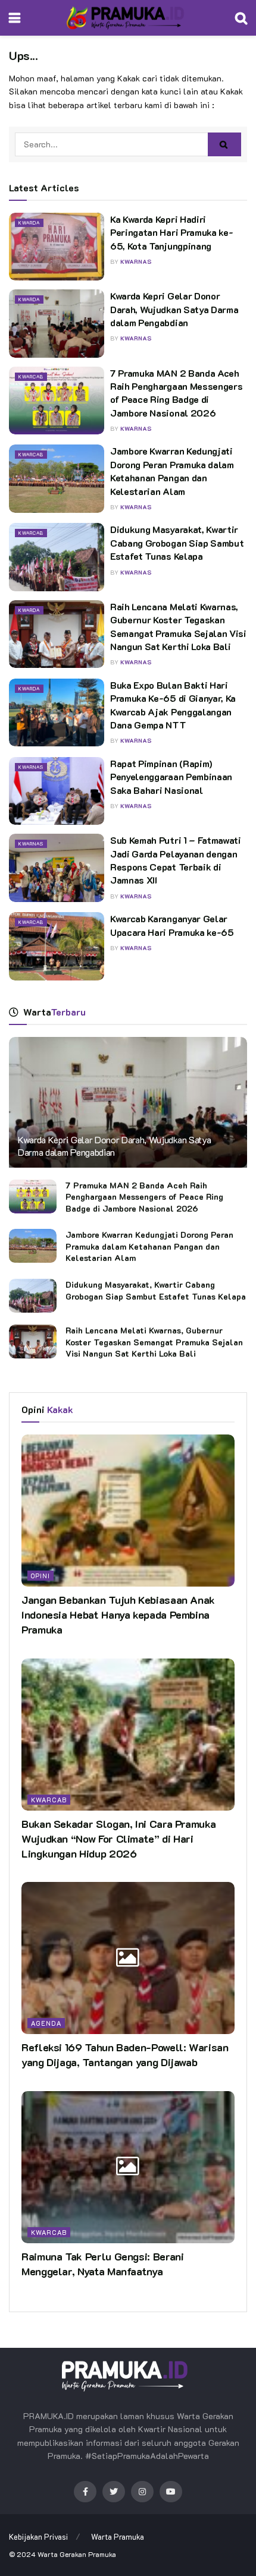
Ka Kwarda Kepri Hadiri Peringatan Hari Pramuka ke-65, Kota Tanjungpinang (171, 232)
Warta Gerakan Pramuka (77, 2554)
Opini (40, 1576)
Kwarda (29, 223)
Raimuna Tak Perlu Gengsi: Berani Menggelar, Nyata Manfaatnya (102, 2264)
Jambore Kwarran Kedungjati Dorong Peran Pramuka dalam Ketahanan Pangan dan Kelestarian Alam (172, 471)
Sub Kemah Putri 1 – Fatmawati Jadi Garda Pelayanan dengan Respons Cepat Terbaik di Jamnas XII (176, 860)
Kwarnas (31, 767)
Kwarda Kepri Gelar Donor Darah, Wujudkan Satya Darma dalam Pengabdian (174, 309)
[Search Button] (224, 144)
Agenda (46, 2023)
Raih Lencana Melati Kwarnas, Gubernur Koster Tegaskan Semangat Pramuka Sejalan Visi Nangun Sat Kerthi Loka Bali (178, 626)
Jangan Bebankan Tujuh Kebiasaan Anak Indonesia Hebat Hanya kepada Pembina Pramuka (118, 1615)
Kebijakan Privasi (38, 2536)
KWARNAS (136, 262)
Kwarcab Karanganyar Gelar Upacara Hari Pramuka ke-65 (172, 925)
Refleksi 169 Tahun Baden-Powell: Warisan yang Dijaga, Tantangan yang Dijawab (125, 2055)
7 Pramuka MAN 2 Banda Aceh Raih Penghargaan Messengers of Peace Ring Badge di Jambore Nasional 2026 (176, 393)
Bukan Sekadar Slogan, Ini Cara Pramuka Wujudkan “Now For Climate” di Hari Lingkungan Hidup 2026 (118, 1839)
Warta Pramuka (118, 2536)
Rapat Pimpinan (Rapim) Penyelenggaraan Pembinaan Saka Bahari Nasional (171, 777)
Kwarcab (31, 377)
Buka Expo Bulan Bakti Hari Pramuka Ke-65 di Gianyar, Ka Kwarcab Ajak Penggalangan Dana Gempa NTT (173, 705)
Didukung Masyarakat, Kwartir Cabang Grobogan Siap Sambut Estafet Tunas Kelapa (177, 543)
